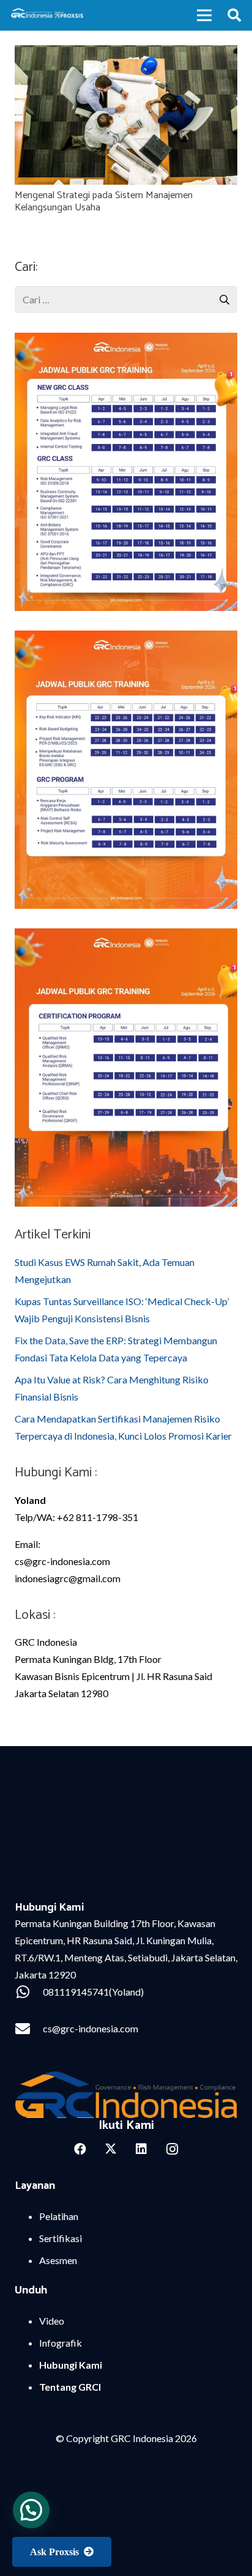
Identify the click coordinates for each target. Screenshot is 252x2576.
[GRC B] (126, 2094)
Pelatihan (59, 2216)
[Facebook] (80, 2149)
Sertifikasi (61, 2238)
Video (52, 2321)
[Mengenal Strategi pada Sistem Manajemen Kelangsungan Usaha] (126, 54)
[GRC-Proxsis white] (48, 15)
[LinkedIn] (141, 2149)
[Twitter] (111, 2149)
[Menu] (204, 15)
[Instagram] (172, 2149)
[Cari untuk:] (126, 294)
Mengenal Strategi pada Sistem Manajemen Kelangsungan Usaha (104, 202)
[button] (234, 15)
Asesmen (58, 2260)
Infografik (61, 2343)
